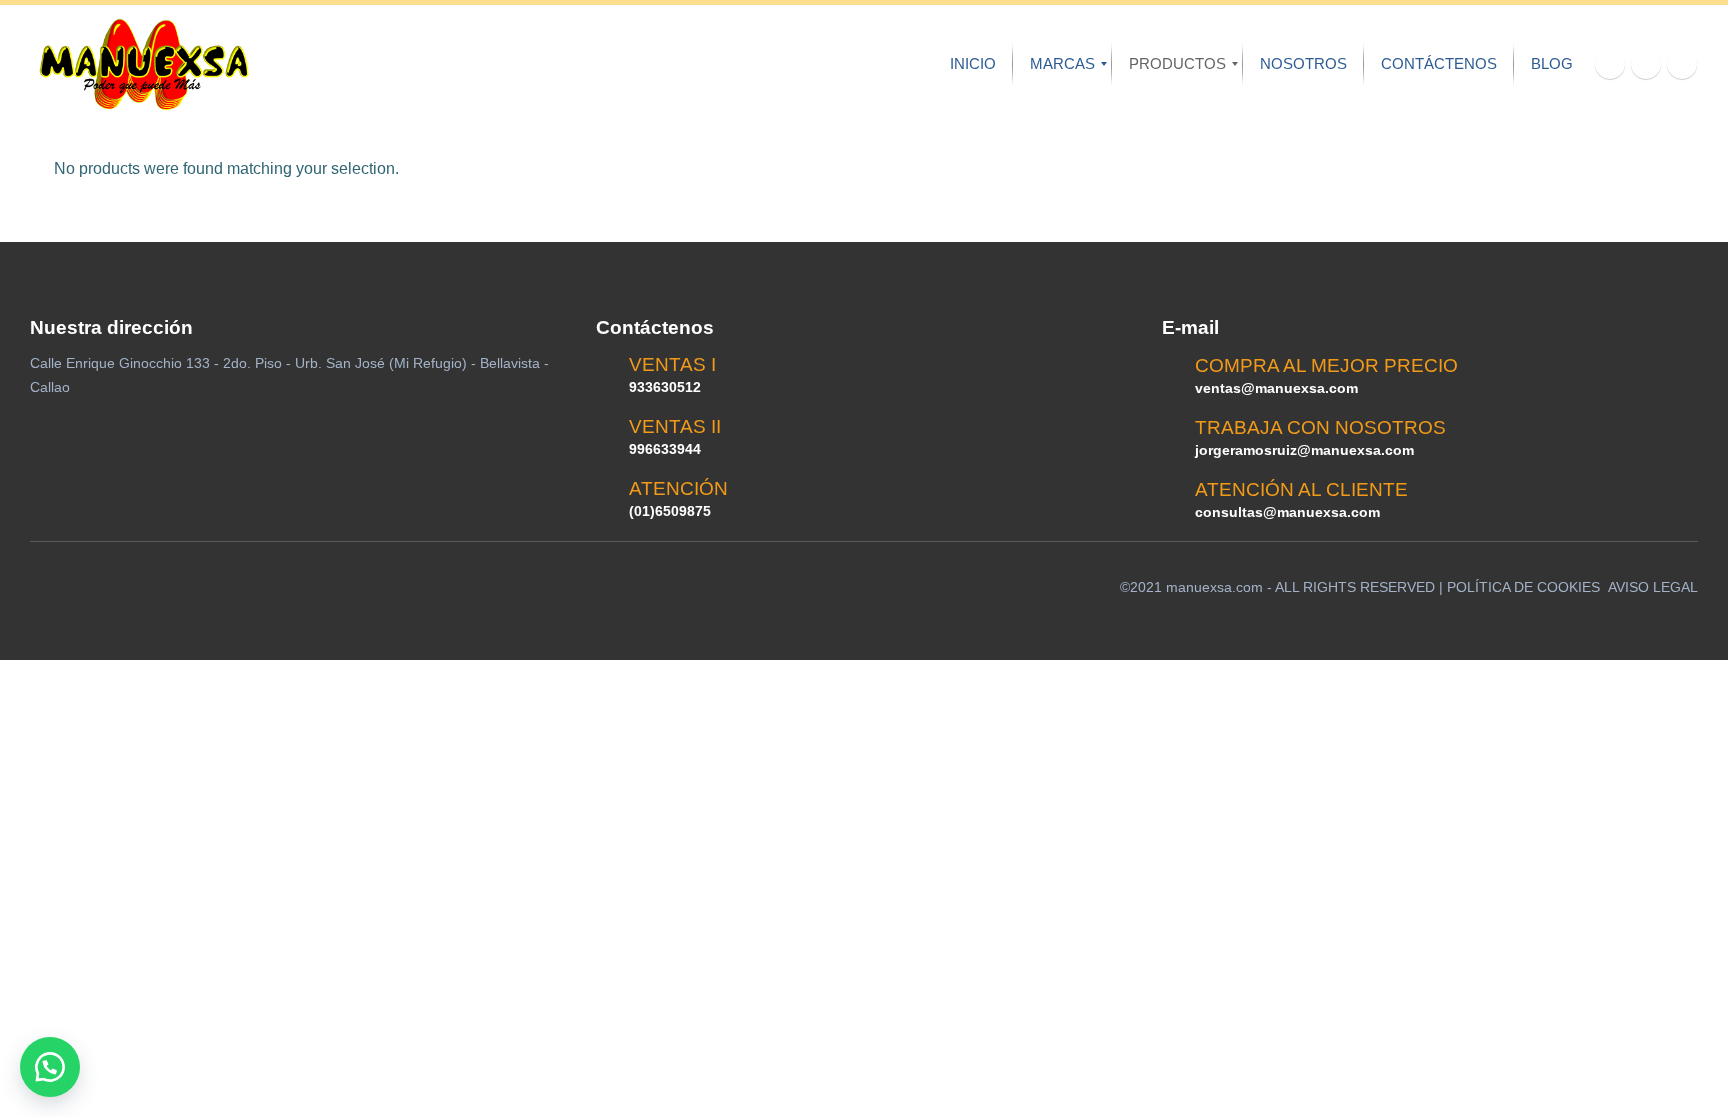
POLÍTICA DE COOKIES (1523, 587)
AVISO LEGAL (1653, 587)
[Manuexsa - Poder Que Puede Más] (143, 64)
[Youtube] (1646, 64)
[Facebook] (1610, 64)
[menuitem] (973, 64)
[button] (50, 1067)
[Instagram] (1682, 64)
